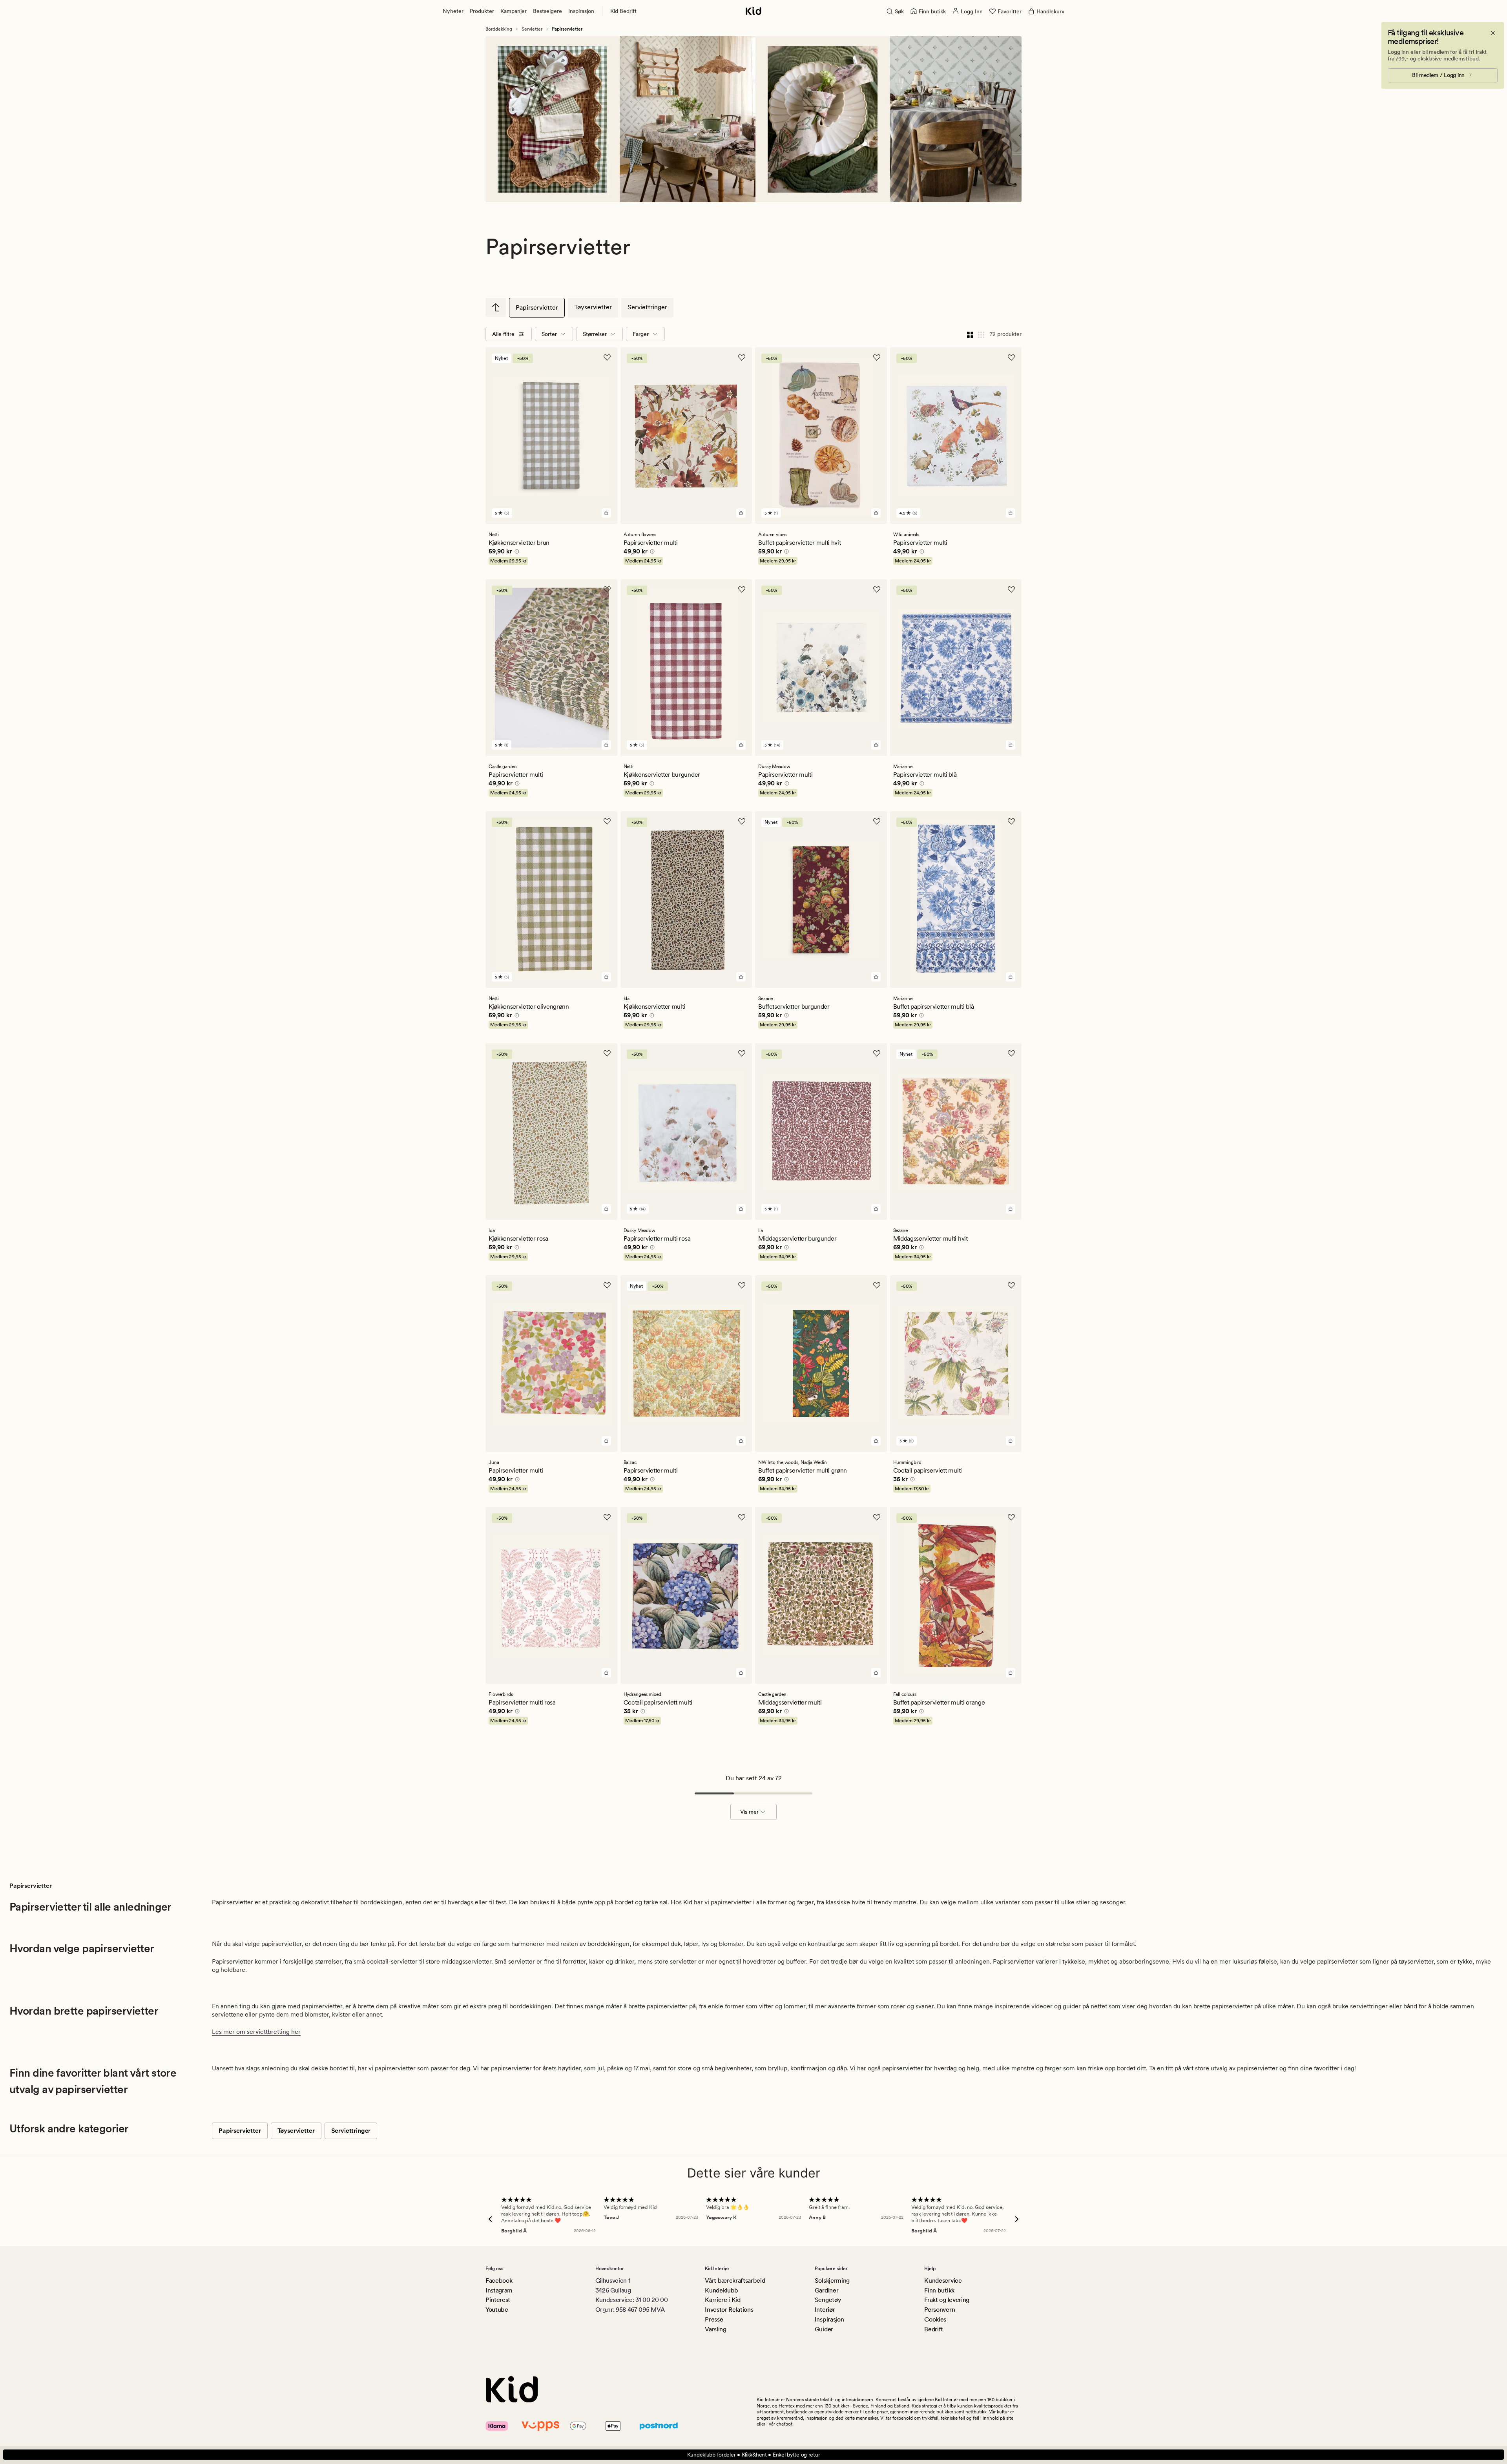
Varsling (715, 2329)
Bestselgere (547, 11)
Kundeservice (943, 2281)
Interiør (825, 2310)
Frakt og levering (947, 2300)
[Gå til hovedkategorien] (496, 307)
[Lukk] (1493, 33)
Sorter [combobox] (549, 334)
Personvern (940, 2310)
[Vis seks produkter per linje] (981, 334)
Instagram (499, 2290)
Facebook (499, 2281)
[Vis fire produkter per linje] (970, 334)
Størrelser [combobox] (595, 334)
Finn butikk (939, 2290)
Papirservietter (537, 308)
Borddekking (499, 29)
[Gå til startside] (753, 11)
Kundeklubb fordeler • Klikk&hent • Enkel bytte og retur (754, 2455)
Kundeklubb (722, 2290)
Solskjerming (832, 2281)
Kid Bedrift (623, 11)
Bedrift (934, 2329)
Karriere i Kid (723, 2300)
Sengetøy (828, 2300)
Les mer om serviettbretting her (256, 2032)
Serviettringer (647, 307)
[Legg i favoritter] (607, 358)
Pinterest (498, 2300)
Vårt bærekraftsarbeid (735, 2281)
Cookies (935, 2319)
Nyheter (453, 11)
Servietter (532, 29)
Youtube (497, 2310)
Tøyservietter (593, 307)
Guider (824, 2329)
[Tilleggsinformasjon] (516, 553)
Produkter (482, 11)
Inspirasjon (581, 11)
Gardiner (826, 2290)
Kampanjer (514, 11)
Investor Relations (729, 2310)
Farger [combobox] (641, 334)
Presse (714, 2319)
